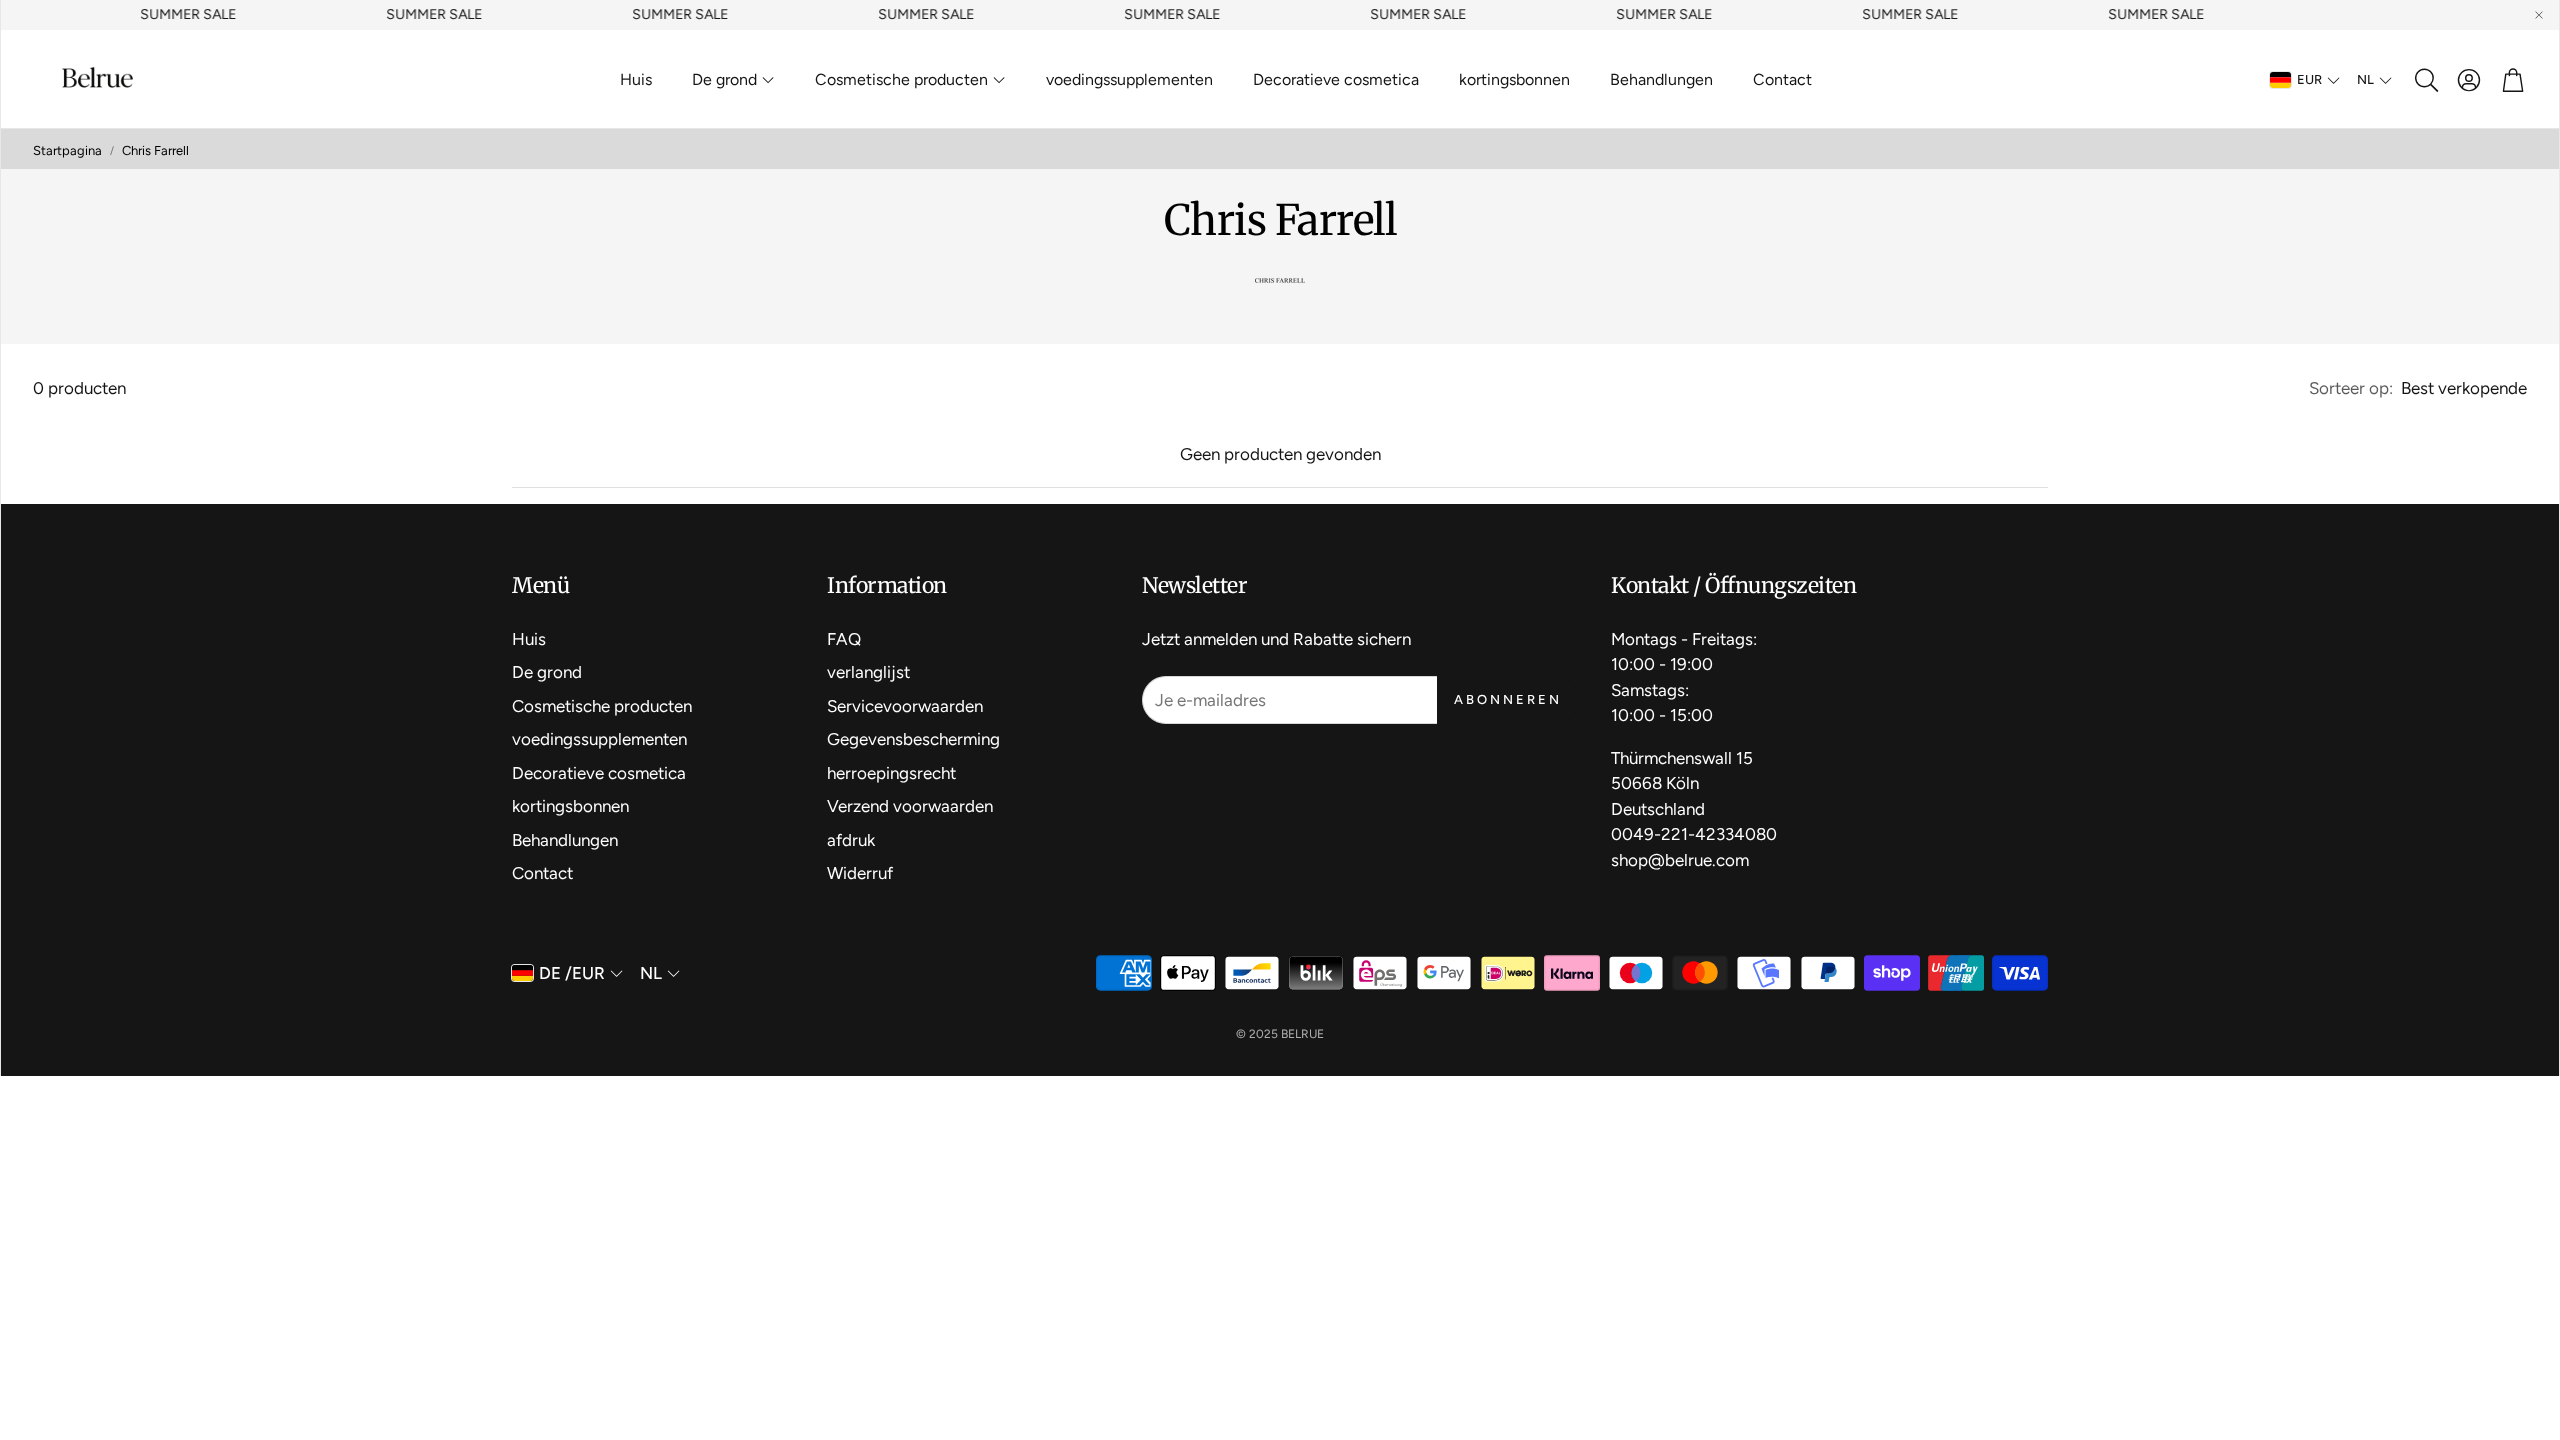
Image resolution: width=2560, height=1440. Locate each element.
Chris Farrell (155, 150)
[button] (2425, 80)
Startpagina (67, 150)
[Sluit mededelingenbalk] (2539, 15)
